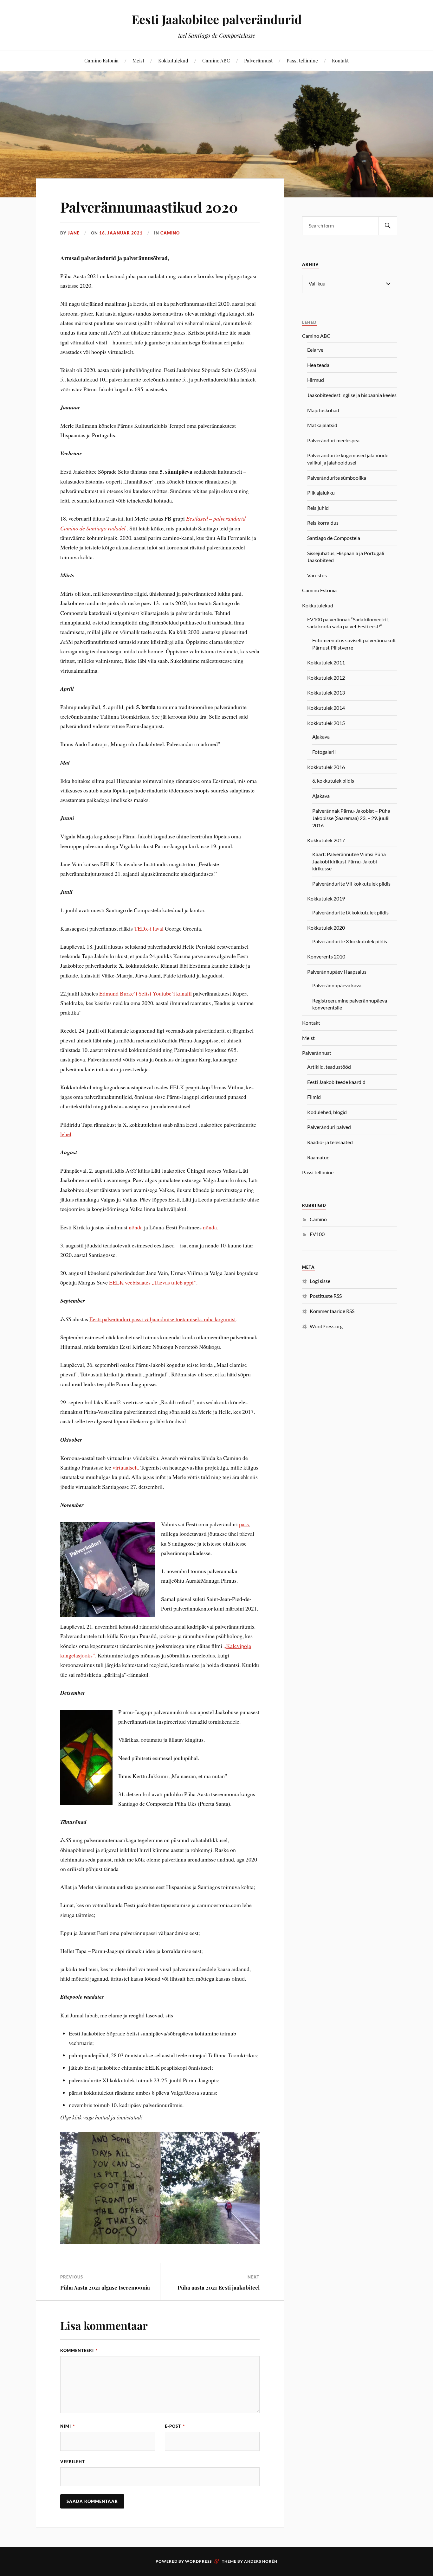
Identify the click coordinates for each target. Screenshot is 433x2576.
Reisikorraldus (323, 523)
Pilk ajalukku (321, 493)
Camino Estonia (101, 60)
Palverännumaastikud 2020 (149, 207)
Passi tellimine (302, 60)
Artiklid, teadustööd (329, 1067)
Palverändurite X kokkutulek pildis (350, 941)
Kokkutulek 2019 (326, 898)
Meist (138, 60)
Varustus (317, 575)
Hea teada (318, 365)
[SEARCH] (388, 226)
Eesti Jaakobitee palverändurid (217, 19)
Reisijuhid (318, 508)
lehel (66, 1134)
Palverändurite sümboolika (337, 478)
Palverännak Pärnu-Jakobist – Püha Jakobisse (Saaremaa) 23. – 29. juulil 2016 (351, 818)
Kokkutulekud (173, 60)
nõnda (136, 1227)
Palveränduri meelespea (333, 440)
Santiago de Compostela (334, 538)
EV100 (317, 1234)
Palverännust (258, 60)
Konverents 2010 (326, 956)
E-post (175, 2426)
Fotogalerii (324, 752)
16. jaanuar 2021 (121, 233)
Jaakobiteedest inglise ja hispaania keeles (352, 395)
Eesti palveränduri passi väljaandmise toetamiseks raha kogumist (163, 1319)
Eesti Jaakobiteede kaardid (336, 1082)
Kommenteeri (79, 2350)
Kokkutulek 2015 (326, 723)
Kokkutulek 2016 (326, 767)
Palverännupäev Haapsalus (337, 972)
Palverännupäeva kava (337, 985)
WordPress (198, 2561)
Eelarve (315, 350)
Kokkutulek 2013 (326, 692)
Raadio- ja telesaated (330, 1142)
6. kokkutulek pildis (333, 781)
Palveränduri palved (329, 1127)
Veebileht (73, 2462)
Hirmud (316, 380)
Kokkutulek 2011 (326, 662)
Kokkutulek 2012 (326, 678)
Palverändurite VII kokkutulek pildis (351, 884)
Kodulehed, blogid (327, 1112)
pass (244, 1524)
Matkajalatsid (322, 425)
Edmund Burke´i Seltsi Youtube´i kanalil (145, 993)
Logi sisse (320, 1281)
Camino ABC (216, 60)
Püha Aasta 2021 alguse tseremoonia (105, 2287)
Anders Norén (261, 2561)
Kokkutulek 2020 (326, 928)
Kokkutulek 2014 (326, 708)
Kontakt (340, 60)
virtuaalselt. (126, 1467)
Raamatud (318, 1157)
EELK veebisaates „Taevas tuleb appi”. (153, 1282)
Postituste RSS (326, 1296)
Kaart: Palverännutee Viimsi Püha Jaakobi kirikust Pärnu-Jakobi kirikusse (349, 861)
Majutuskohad (323, 410)
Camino (170, 233)
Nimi (68, 2426)
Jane (74, 233)
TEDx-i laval (149, 928)
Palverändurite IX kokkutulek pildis (350, 912)
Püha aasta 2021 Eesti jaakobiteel (219, 2287)
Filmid (314, 1097)
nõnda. (210, 1227)
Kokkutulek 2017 (326, 840)
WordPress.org (326, 1326)
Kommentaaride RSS (332, 1311)
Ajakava (321, 737)
